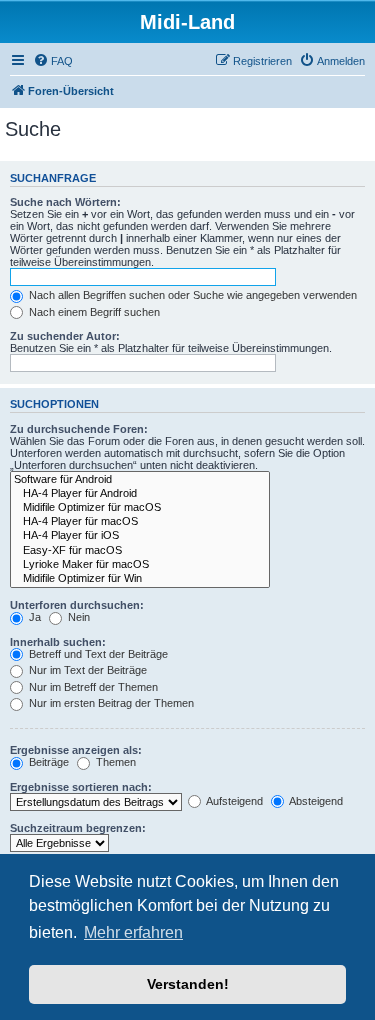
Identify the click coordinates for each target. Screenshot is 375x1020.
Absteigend (315, 801)
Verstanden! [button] (188, 984)
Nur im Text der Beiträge (86, 670)
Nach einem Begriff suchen (93, 312)
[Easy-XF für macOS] (140, 551)
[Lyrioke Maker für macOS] (140, 565)
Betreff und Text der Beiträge (97, 654)
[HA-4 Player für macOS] (140, 522)
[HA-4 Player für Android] (140, 494)
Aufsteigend (233, 801)
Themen (114, 762)
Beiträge (47, 762)
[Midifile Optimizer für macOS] (140, 508)
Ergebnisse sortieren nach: (81, 787)
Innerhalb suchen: (58, 642)
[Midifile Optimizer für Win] (140, 579)
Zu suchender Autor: (65, 336)
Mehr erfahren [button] (133, 932)
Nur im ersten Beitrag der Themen (110, 703)
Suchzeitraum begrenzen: (78, 828)
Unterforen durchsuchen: (77, 605)
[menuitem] (53, 61)
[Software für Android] (140, 480)
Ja (33, 617)
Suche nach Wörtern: (65, 202)
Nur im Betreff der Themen (92, 687)
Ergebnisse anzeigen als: (76, 750)
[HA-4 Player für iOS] (140, 536)
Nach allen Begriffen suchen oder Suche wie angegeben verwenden (191, 295)
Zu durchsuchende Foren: (79, 429)
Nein (77, 617)
